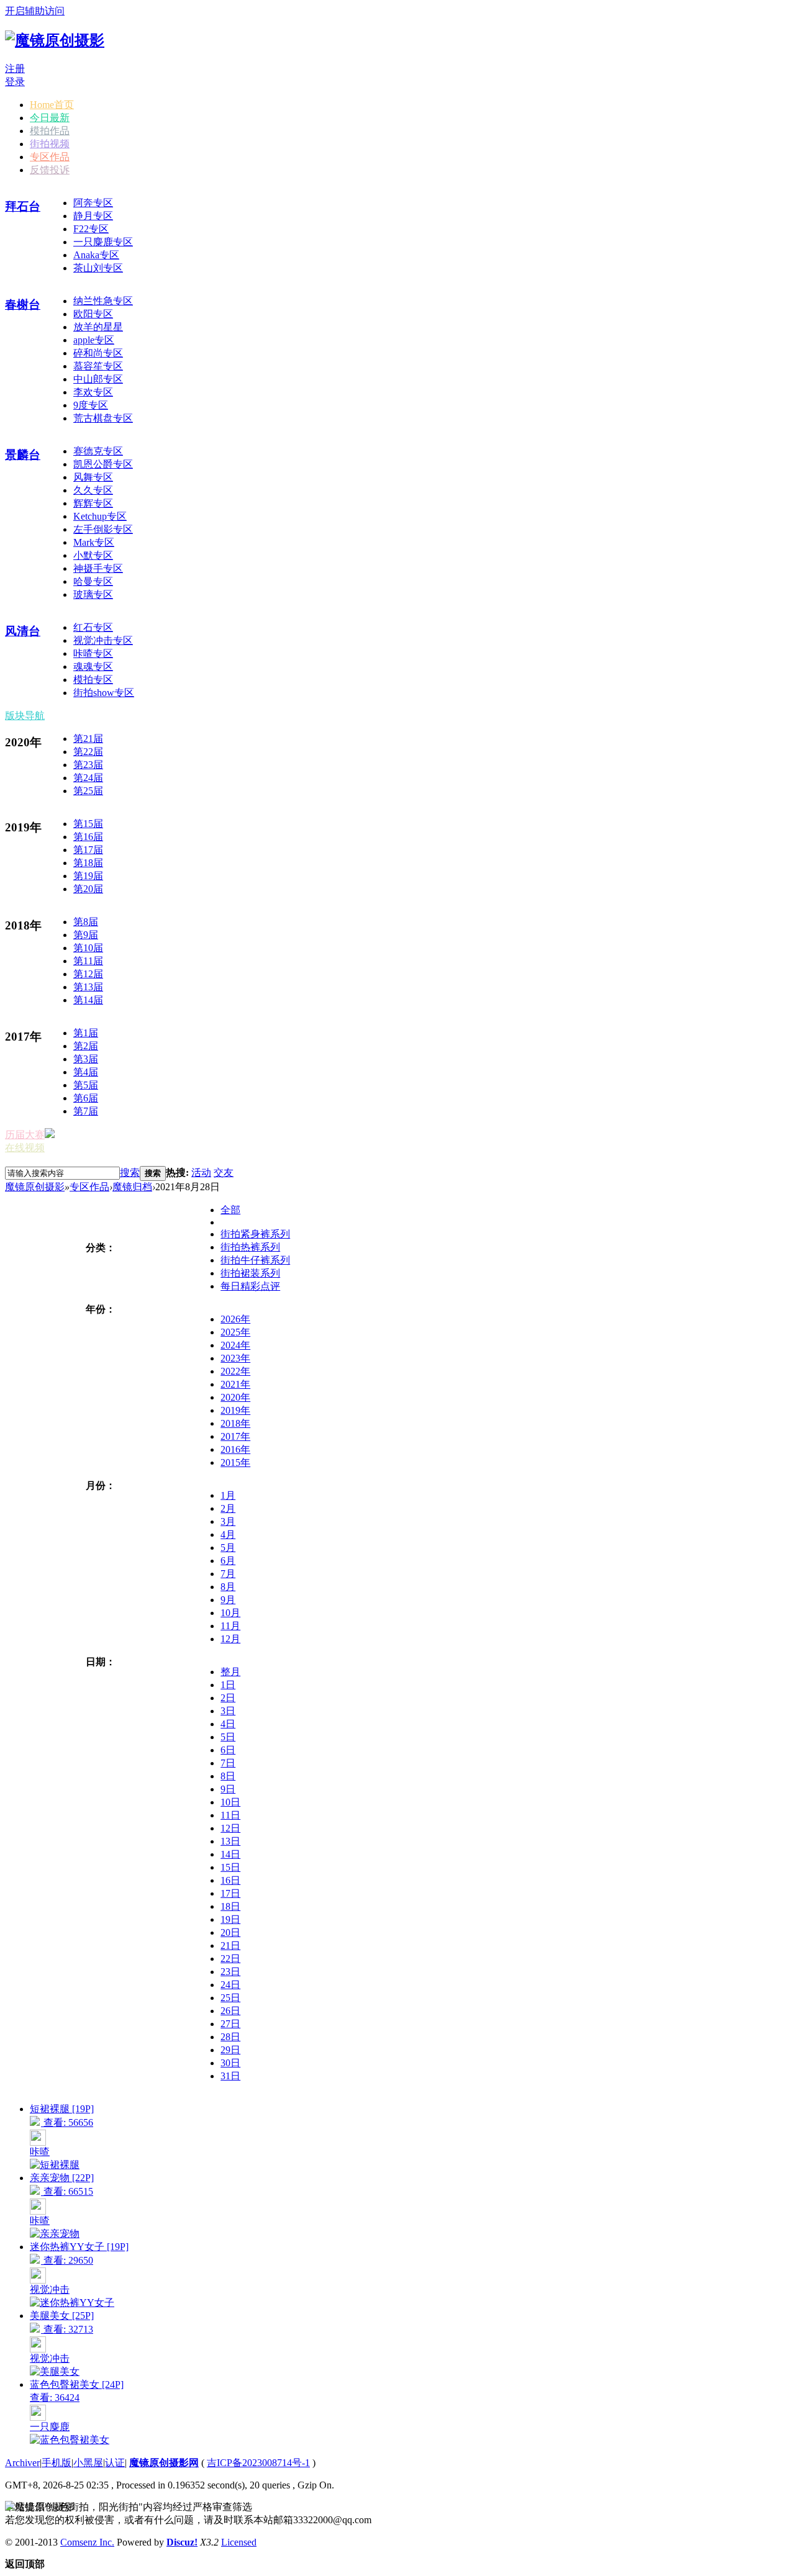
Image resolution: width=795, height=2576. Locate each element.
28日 (230, 2037)
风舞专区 (93, 477)
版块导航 (25, 716)
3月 (228, 1521)
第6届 (86, 1098)
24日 (230, 1985)
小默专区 (93, 555)
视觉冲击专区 (103, 640)
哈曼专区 (93, 581)
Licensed (239, 2542)
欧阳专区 (93, 314)
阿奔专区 (93, 203)
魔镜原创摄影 (35, 1187)
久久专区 (93, 490)
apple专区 (94, 340)
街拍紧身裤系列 (255, 1234)
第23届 (88, 765)
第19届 (88, 876)
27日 (230, 2024)
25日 (230, 1998)
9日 (228, 1789)
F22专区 (91, 229)
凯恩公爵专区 (103, 464)
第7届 (86, 1111)
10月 (230, 1613)
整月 (230, 1672)
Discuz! (182, 2542)
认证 (115, 2463)
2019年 (235, 1410)
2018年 (235, 1423)
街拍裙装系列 (250, 1273)
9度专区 (91, 405)
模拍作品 (50, 131)
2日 (228, 1698)
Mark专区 (94, 542)
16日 (230, 1880)
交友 (224, 1173)
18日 (230, 1906)
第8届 (86, 922)
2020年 (235, 1397)
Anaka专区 (96, 255)
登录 (15, 82)
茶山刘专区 (98, 268)
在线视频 (25, 1148)
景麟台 (23, 455)
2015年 (235, 1462)
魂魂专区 (93, 667)
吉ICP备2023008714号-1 (258, 2463)
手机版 (57, 2463)
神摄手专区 (98, 568)
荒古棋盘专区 (103, 418)
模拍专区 (93, 680)
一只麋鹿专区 (103, 242)
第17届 (88, 850)
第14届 (88, 1000)
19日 (230, 1919)
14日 (230, 1854)
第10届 (88, 948)
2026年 (235, 1319)
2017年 (235, 1436)
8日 (228, 1776)
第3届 (86, 1059)
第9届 (86, 935)
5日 (228, 1737)
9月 (228, 1600)
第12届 (88, 974)
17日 (230, 1893)
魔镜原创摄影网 (164, 2463)
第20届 (88, 889)
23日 (230, 1972)
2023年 (235, 1358)
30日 (230, 2063)
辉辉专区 (93, 503)
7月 (228, 1574)
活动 (201, 1173)
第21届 (88, 739)
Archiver (22, 2463)
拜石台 (23, 206)
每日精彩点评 (250, 1286)
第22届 (88, 752)
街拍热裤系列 (250, 1247)
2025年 (235, 1332)
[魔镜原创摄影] (55, 40)
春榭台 (23, 305)
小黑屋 (88, 2463)
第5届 (86, 1085)
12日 (230, 1828)
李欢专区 (93, 392)
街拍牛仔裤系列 (255, 1260)
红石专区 (93, 627)
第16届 (88, 837)
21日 (230, 1946)
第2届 (86, 1046)
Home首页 (52, 105)
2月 (228, 1508)
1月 (228, 1495)
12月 (230, 1639)
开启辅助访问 (35, 11)
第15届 (88, 824)
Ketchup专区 (100, 516)
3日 (228, 1711)
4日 (228, 1724)
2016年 (235, 1449)
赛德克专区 (98, 451)
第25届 (88, 791)
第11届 (88, 961)
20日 (230, 1932)
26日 (230, 2011)
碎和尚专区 (98, 353)
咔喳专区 (93, 653)
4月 (228, 1534)
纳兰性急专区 (103, 301)
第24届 (88, 778)
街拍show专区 (104, 693)
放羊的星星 (98, 327)
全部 (230, 1210)
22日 (230, 1959)
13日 (230, 1841)
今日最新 (50, 118)
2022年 (235, 1371)
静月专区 (93, 216)
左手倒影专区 (103, 529)
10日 (230, 1802)
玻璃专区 (93, 594)
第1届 (86, 1033)
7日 (228, 1763)
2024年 (235, 1345)
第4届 (86, 1072)
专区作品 (50, 157)
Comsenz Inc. (87, 2542)
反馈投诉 (50, 170)
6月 (228, 1561)
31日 (230, 2076)
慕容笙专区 (98, 366)
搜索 (130, 1173)
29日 (230, 2050)
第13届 (88, 987)
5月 (228, 1548)
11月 (230, 1626)
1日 (228, 1685)
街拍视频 (50, 144)
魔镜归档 (132, 1187)
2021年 (235, 1384)
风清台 (23, 631)
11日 (230, 1815)
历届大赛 (25, 1135)
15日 (230, 1867)
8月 (228, 1587)
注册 (15, 69)
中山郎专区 (98, 379)
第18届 (88, 863)
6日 (228, 1750)
